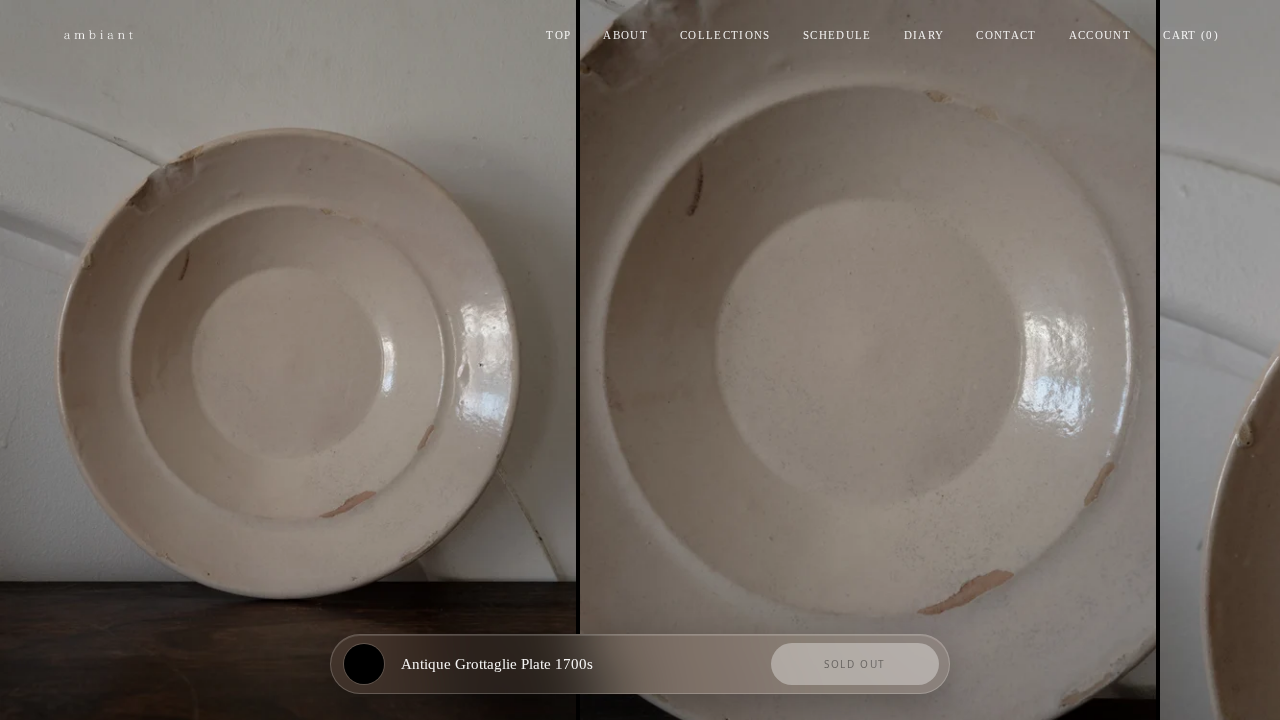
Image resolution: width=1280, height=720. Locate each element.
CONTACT (1006, 35)
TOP (558, 35)
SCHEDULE (837, 35)
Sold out (855, 664)
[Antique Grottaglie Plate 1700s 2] (868, 360)
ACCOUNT (1100, 35)
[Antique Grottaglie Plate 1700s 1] (288, 360)
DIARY (924, 35)
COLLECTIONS (725, 35)
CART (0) (1191, 35)
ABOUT (625, 35)
